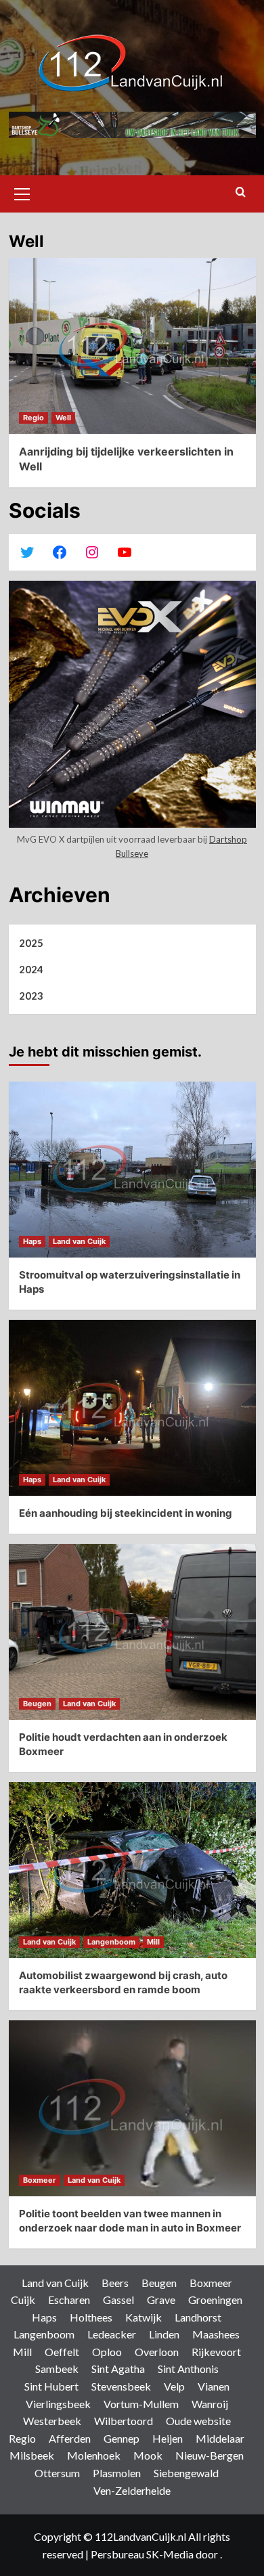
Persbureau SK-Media (143, 2554)
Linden (164, 2334)
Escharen (69, 2300)
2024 (31, 969)
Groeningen (215, 2300)
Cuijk (23, 2300)
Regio (34, 418)
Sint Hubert (51, 2386)
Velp (174, 2386)
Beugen (37, 1704)
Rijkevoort (216, 2352)
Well (63, 418)
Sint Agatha (118, 2369)
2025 (31, 943)
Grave (161, 2300)
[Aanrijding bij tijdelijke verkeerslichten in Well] (132, 346)
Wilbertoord (124, 2421)
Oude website (198, 2421)
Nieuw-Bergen (210, 2455)
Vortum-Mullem (141, 2404)
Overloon (157, 2352)
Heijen (168, 2438)
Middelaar (220, 2438)
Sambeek (57, 2369)
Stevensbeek (121, 2386)
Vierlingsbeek (58, 2404)
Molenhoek (94, 2455)
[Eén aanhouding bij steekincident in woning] (132, 1408)
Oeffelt (62, 2352)
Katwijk (144, 2317)
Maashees (216, 2334)
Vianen (214, 2386)
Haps (32, 1241)
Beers (115, 2283)
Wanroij (210, 2404)
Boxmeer (40, 2180)
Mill (153, 1942)
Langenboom (111, 1942)
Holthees (91, 2317)
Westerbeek (52, 2421)
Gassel (118, 2300)
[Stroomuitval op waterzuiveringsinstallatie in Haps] (132, 1170)
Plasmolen (117, 2473)
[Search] (241, 193)
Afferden (70, 2438)
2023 (31, 996)
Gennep (122, 2438)
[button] (22, 192)
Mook (148, 2455)
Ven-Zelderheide (132, 2490)
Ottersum (57, 2473)
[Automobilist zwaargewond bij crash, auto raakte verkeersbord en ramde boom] (132, 1870)
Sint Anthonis (188, 2369)
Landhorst (198, 2317)
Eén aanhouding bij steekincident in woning (126, 1513)
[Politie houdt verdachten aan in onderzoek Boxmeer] (132, 1632)
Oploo (107, 2352)
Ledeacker (112, 2334)
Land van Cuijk (79, 1241)
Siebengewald (186, 2473)
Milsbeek (32, 2455)
